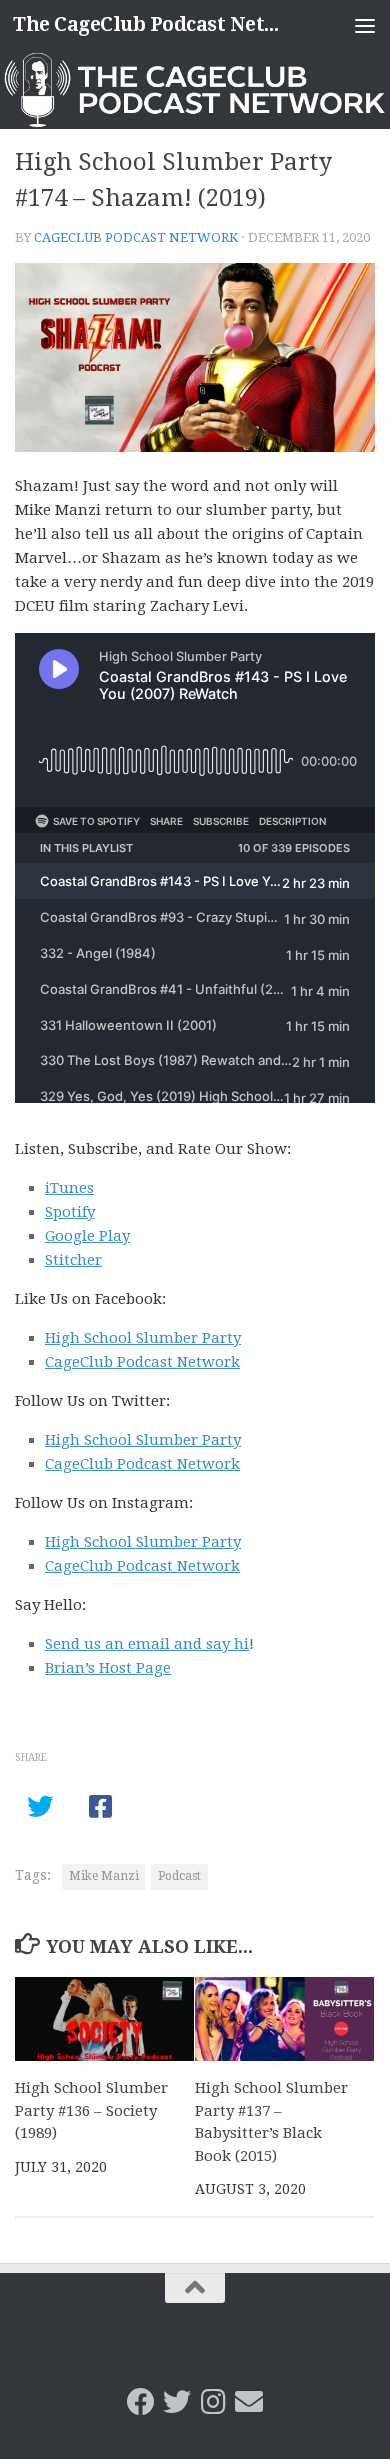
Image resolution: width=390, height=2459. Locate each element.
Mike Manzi (104, 1876)
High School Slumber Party (143, 1338)
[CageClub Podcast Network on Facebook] (141, 2402)
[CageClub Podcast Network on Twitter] (177, 2402)
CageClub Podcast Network (136, 237)
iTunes (69, 1188)
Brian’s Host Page (108, 1668)
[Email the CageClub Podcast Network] (249, 2402)
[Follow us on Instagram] (213, 2402)
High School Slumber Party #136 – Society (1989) (91, 2110)
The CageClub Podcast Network (153, 24)
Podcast (179, 1876)
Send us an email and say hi (147, 1644)
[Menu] (365, 25)
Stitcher (73, 1260)
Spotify (70, 1212)
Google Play (87, 1236)
